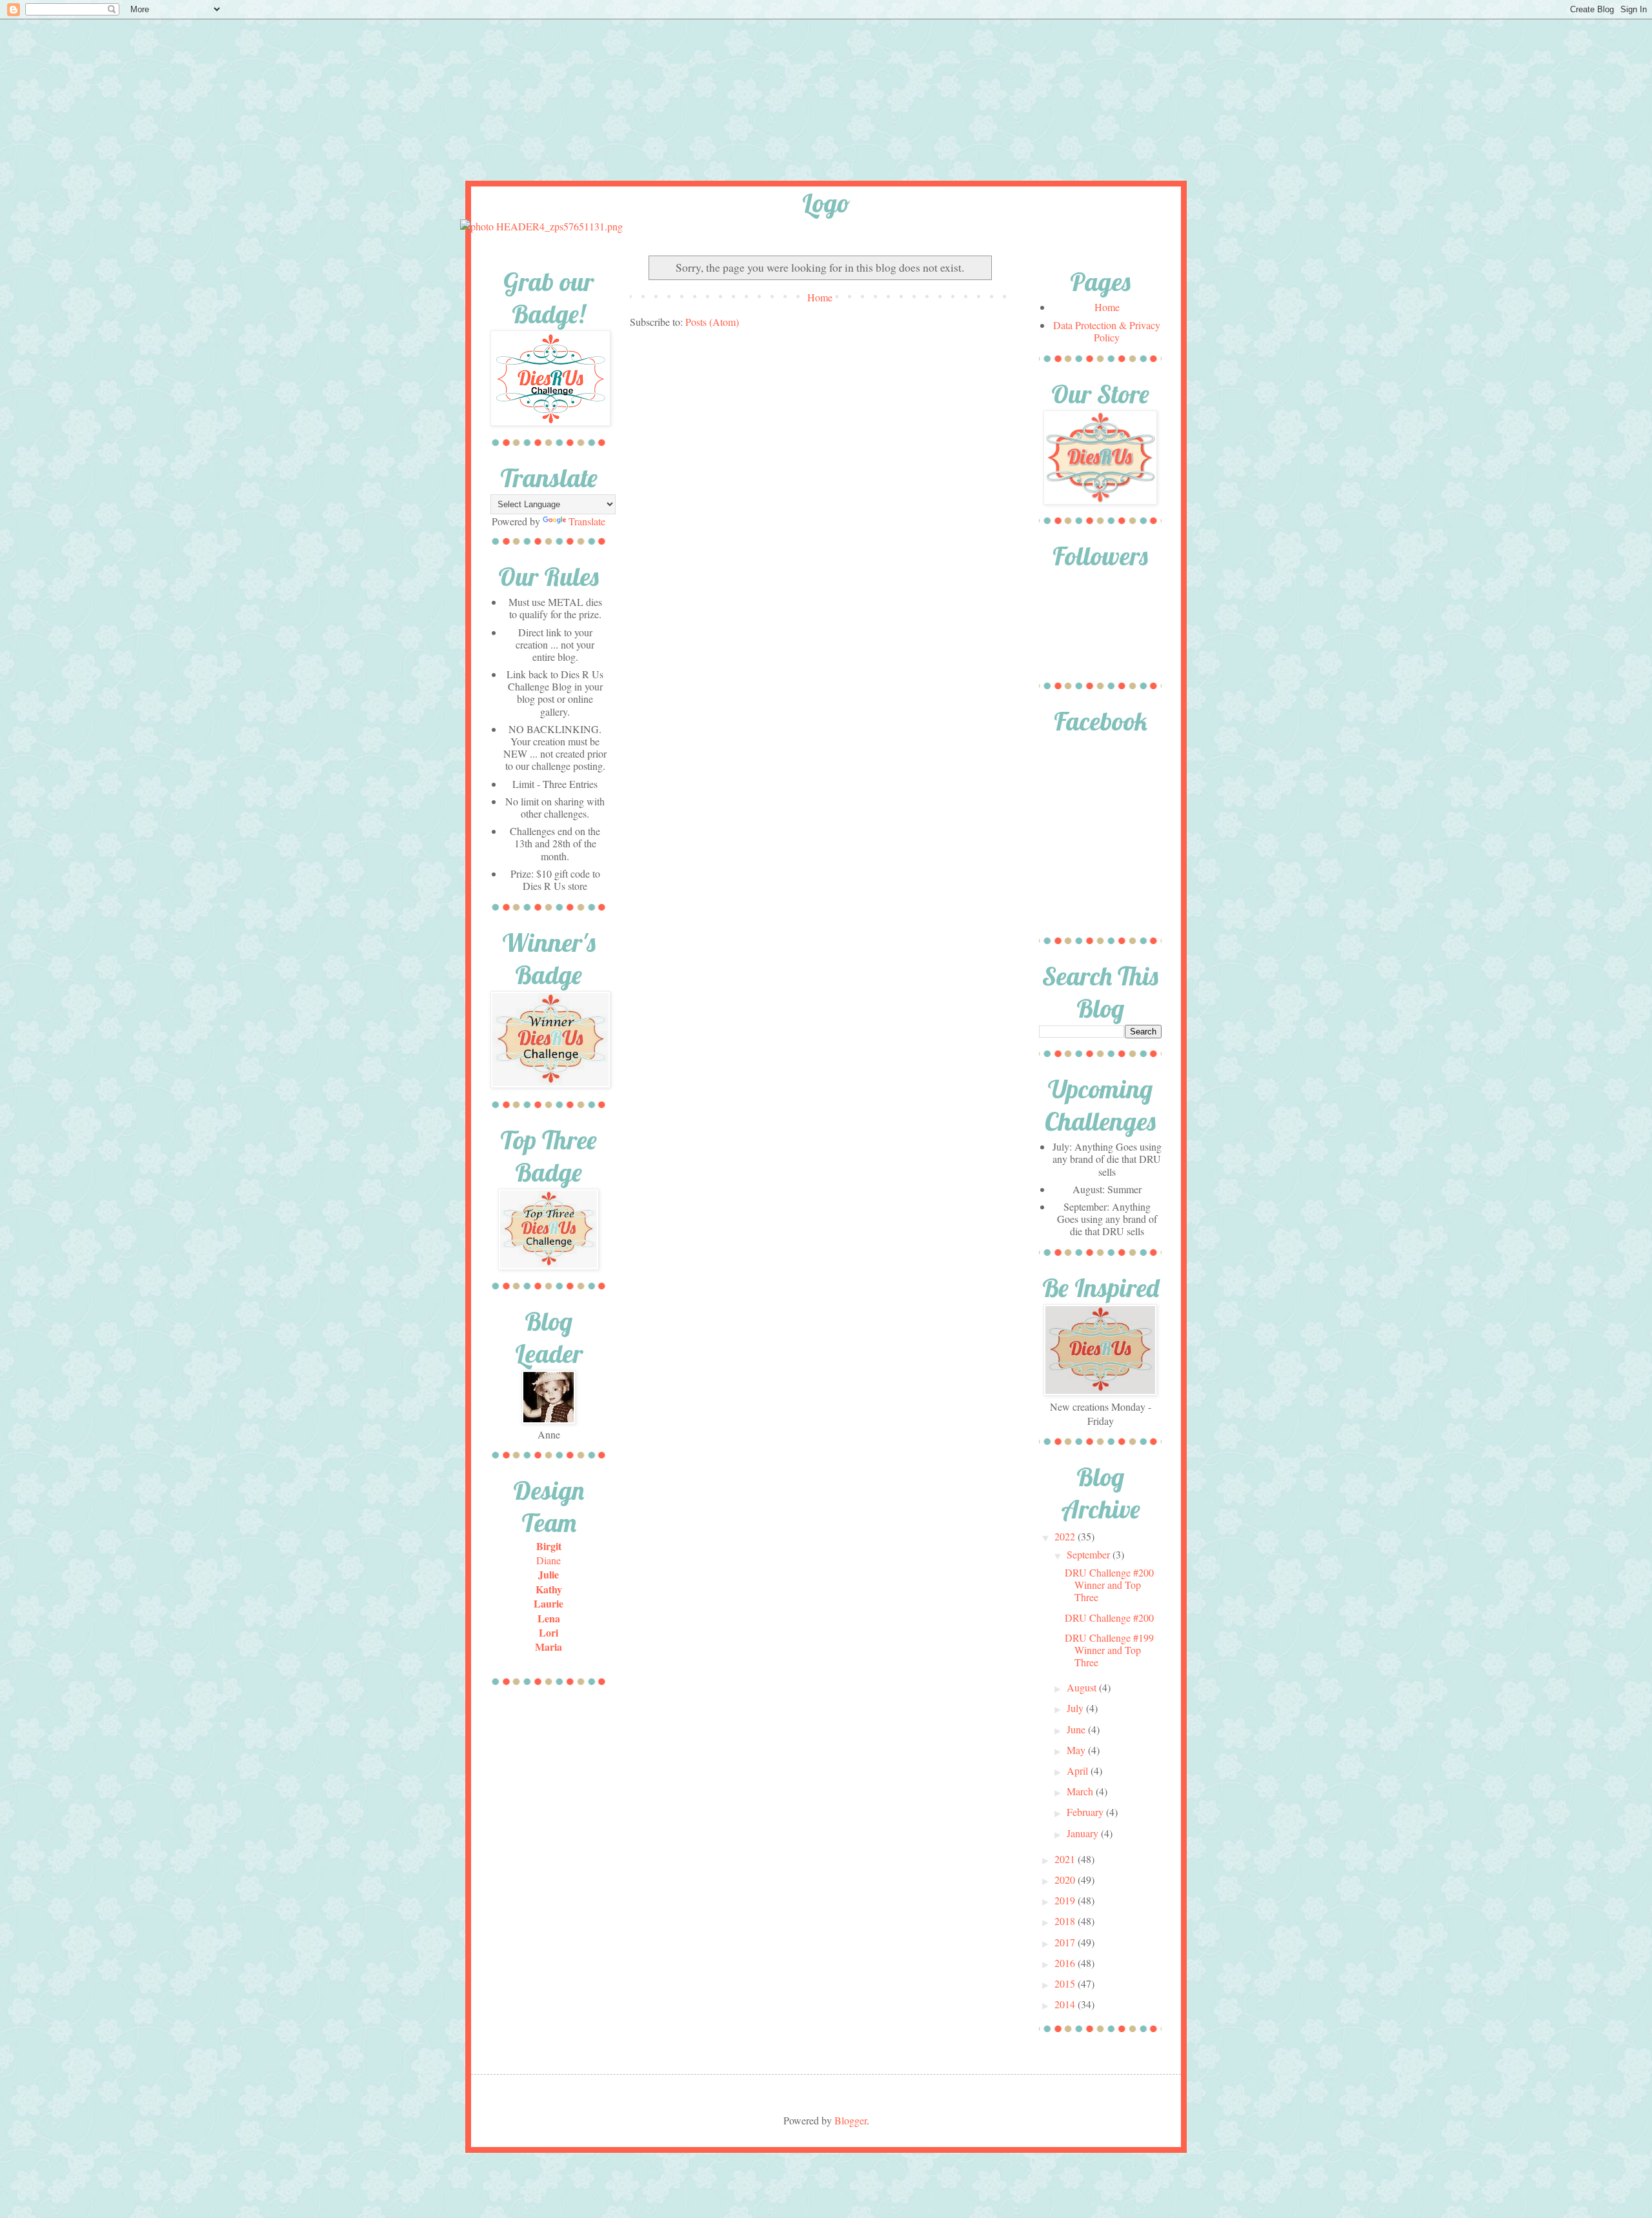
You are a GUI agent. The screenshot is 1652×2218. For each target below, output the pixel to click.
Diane (549, 1560)
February (1086, 1812)
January (1084, 1833)
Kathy (549, 1589)
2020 (1066, 1880)
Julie (549, 1574)
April (1079, 1770)
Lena (549, 1618)
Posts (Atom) (712, 322)
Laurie (549, 1603)
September (1090, 1554)
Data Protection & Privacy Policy (1107, 331)
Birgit (549, 1546)
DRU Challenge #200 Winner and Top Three (1109, 1585)
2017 (1066, 1942)
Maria (549, 1647)
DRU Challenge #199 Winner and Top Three (1109, 1650)
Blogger (851, 2120)
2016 (1066, 1963)
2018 (1066, 1921)
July (1076, 1708)
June (1077, 1729)
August (1083, 1687)
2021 (1066, 1859)
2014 (1066, 2004)
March (1081, 1791)
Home (820, 297)
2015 (1066, 1983)
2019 (1066, 1900)
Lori (549, 1632)
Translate (587, 521)
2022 (1066, 1536)
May (1077, 1750)
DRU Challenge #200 (1109, 1618)
